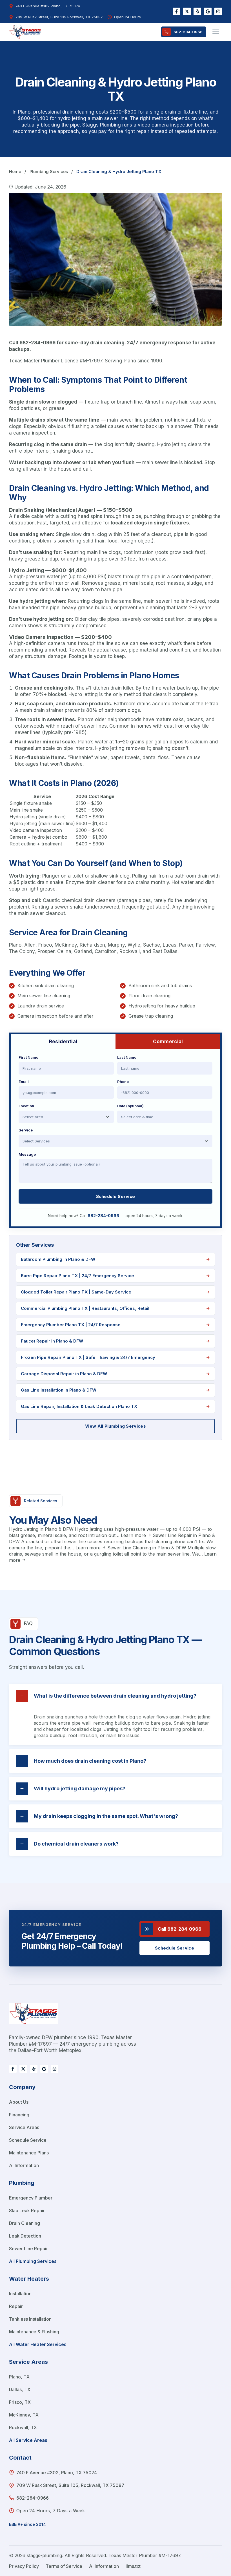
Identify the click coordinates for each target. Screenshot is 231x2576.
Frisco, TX (20, 2402)
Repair (16, 2306)
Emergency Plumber (31, 2198)
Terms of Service (64, 2566)
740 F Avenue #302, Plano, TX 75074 (57, 2473)
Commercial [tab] (168, 1042)
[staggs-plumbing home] (33, 2018)
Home (15, 171)
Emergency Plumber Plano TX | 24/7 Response (71, 1325)
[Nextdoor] (187, 11)
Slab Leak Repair (27, 2210)
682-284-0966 (188, 32)
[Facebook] (176, 11)
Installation (20, 2294)
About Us (19, 2102)
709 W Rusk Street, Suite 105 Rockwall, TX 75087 (59, 17)
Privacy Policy (24, 2566)
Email (24, 1082)
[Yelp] (197, 11)
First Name (28, 1057)
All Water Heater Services (38, 2344)
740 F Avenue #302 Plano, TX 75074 (48, 6)
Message (27, 1154)
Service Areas (24, 2127)
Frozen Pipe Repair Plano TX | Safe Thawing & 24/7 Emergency (88, 1357)
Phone (123, 1082)
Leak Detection (25, 2236)
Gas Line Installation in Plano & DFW (59, 1390)
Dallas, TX (20, 2389)
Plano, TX (19, 2377)
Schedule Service (116, 1196)
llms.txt (133, 2566)
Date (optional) (130, 1106)
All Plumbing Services (33, 2261)
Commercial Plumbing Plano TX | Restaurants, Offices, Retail (85, 1308)
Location (26, 1106)
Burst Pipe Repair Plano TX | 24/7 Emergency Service (77, 1276)
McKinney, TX (24, 2415)
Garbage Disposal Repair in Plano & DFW (64, 1374)
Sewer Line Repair (28, 2249)
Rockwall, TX (23, 2427)
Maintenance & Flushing (34, 2332)
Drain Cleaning (25, 2223)
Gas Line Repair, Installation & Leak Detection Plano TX (79, 1406)
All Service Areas (28, 2440)
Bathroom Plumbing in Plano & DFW (58, 1259)
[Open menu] (216, 32)
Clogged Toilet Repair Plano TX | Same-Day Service (76, 1292)
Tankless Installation (30, 2319)
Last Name (127, 1057)
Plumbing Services (49, 171)
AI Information (24, 2165)
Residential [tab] (63, 1042)
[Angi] (218, 11)
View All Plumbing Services (115, 1426)
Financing (19, 2115)
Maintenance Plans (29, 2153)
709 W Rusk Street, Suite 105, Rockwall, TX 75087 (70, 2485)
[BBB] (208, 11)
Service (26, 1130)
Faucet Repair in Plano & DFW (52, 1341)
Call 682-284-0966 (180, 1929)
